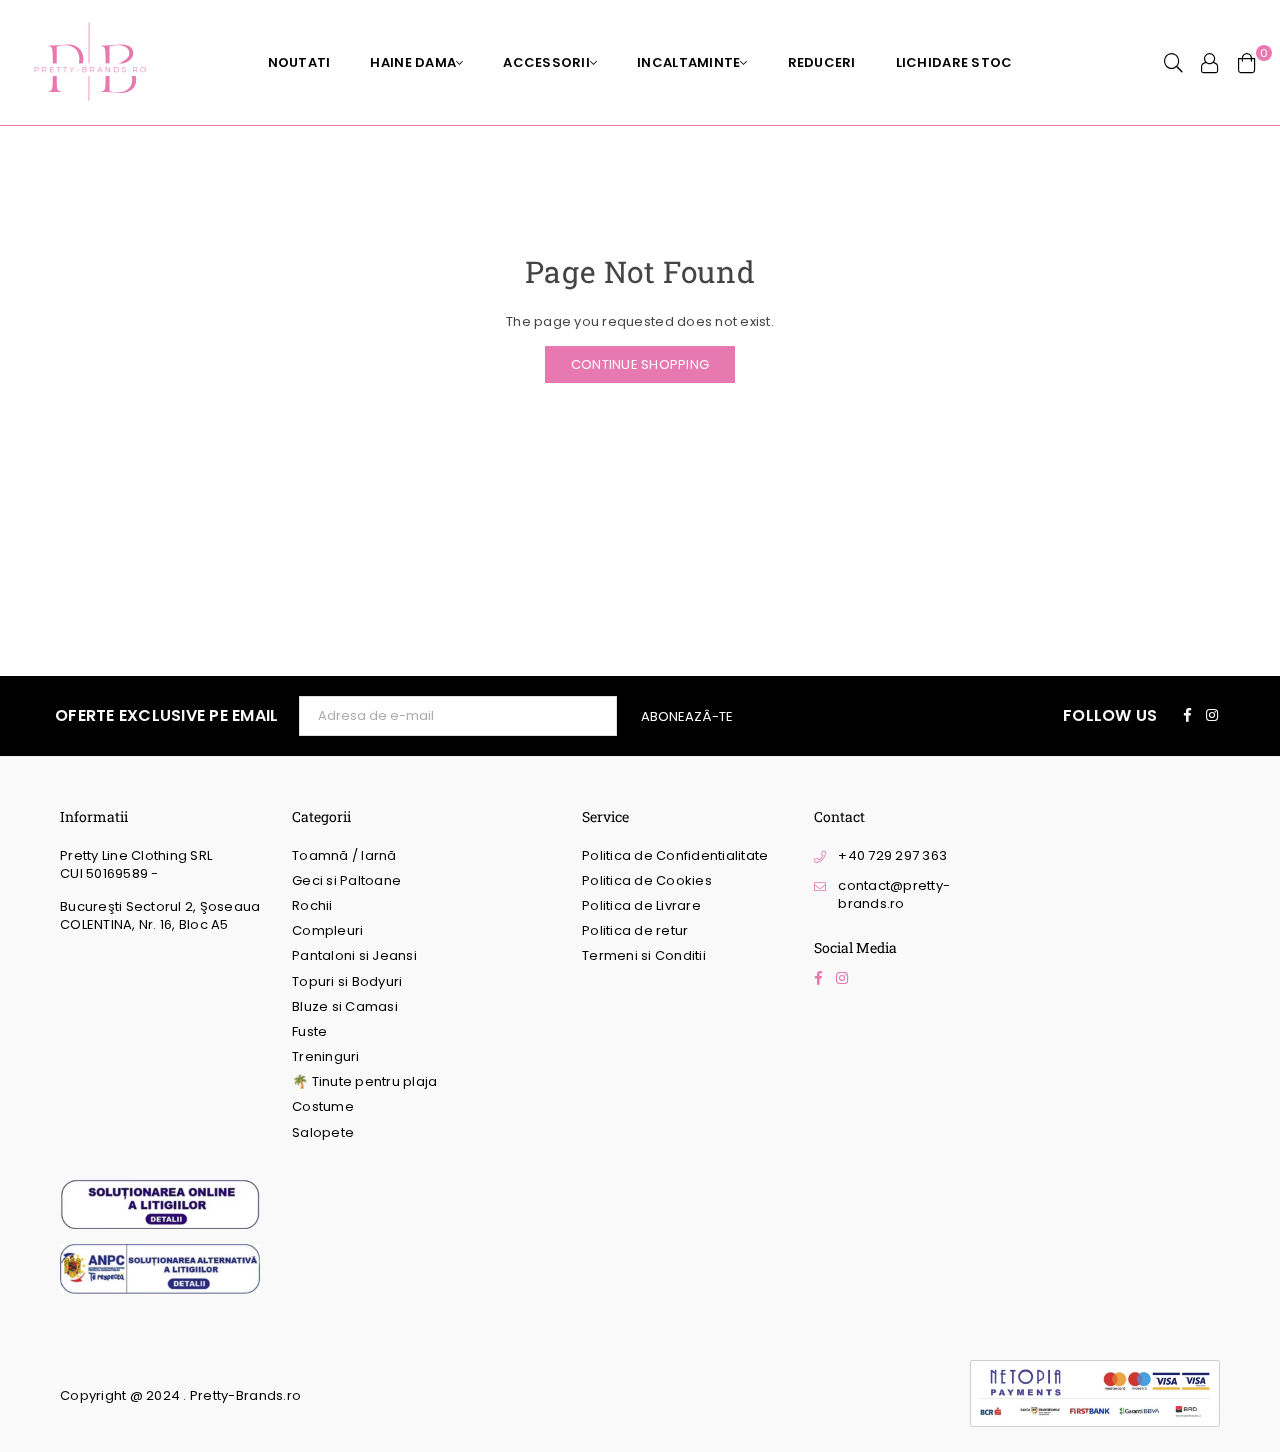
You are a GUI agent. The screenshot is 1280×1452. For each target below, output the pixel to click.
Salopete (323, 1132)
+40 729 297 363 (892, 855)
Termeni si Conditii (644, 955)
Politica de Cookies (647, 880)
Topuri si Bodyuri (347, 981)
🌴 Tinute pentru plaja (364, 1081)
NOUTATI (299, 62)
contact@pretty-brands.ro (894, 894)
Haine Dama (413, 62)
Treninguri (326, 1056)
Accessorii (546, 62)
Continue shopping (640, 364)
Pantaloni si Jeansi (354, 955)
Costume (323, 1106)
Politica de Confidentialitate (675, 855)
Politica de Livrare (641, 905)
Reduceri (822, 62)
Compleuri (327, 930)
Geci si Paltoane (346, 880)
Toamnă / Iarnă (344, 855)
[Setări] (1210, 63)
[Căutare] (1173, 63)
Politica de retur (635, 930)
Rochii (312, 905)
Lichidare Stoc (954, 62)
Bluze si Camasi (345, 1006)
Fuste (309, 1031)
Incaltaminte (688, 62)
